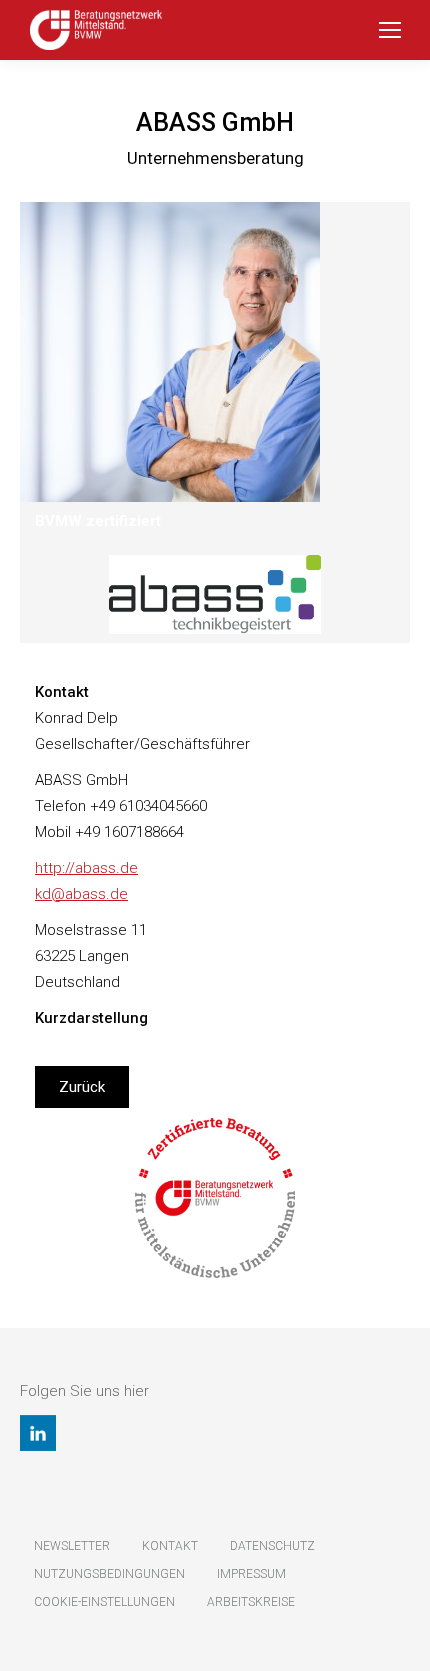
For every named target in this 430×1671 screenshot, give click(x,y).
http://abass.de (86, 868)
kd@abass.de (81, 894)
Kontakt (170, 1546)
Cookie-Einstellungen (104, 1602)
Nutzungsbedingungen (109, 1574)
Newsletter (72, 1546)
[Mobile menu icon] (390, 30)
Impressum (251, 1574)
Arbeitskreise (251, 1602)
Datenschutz (272, 1546)
